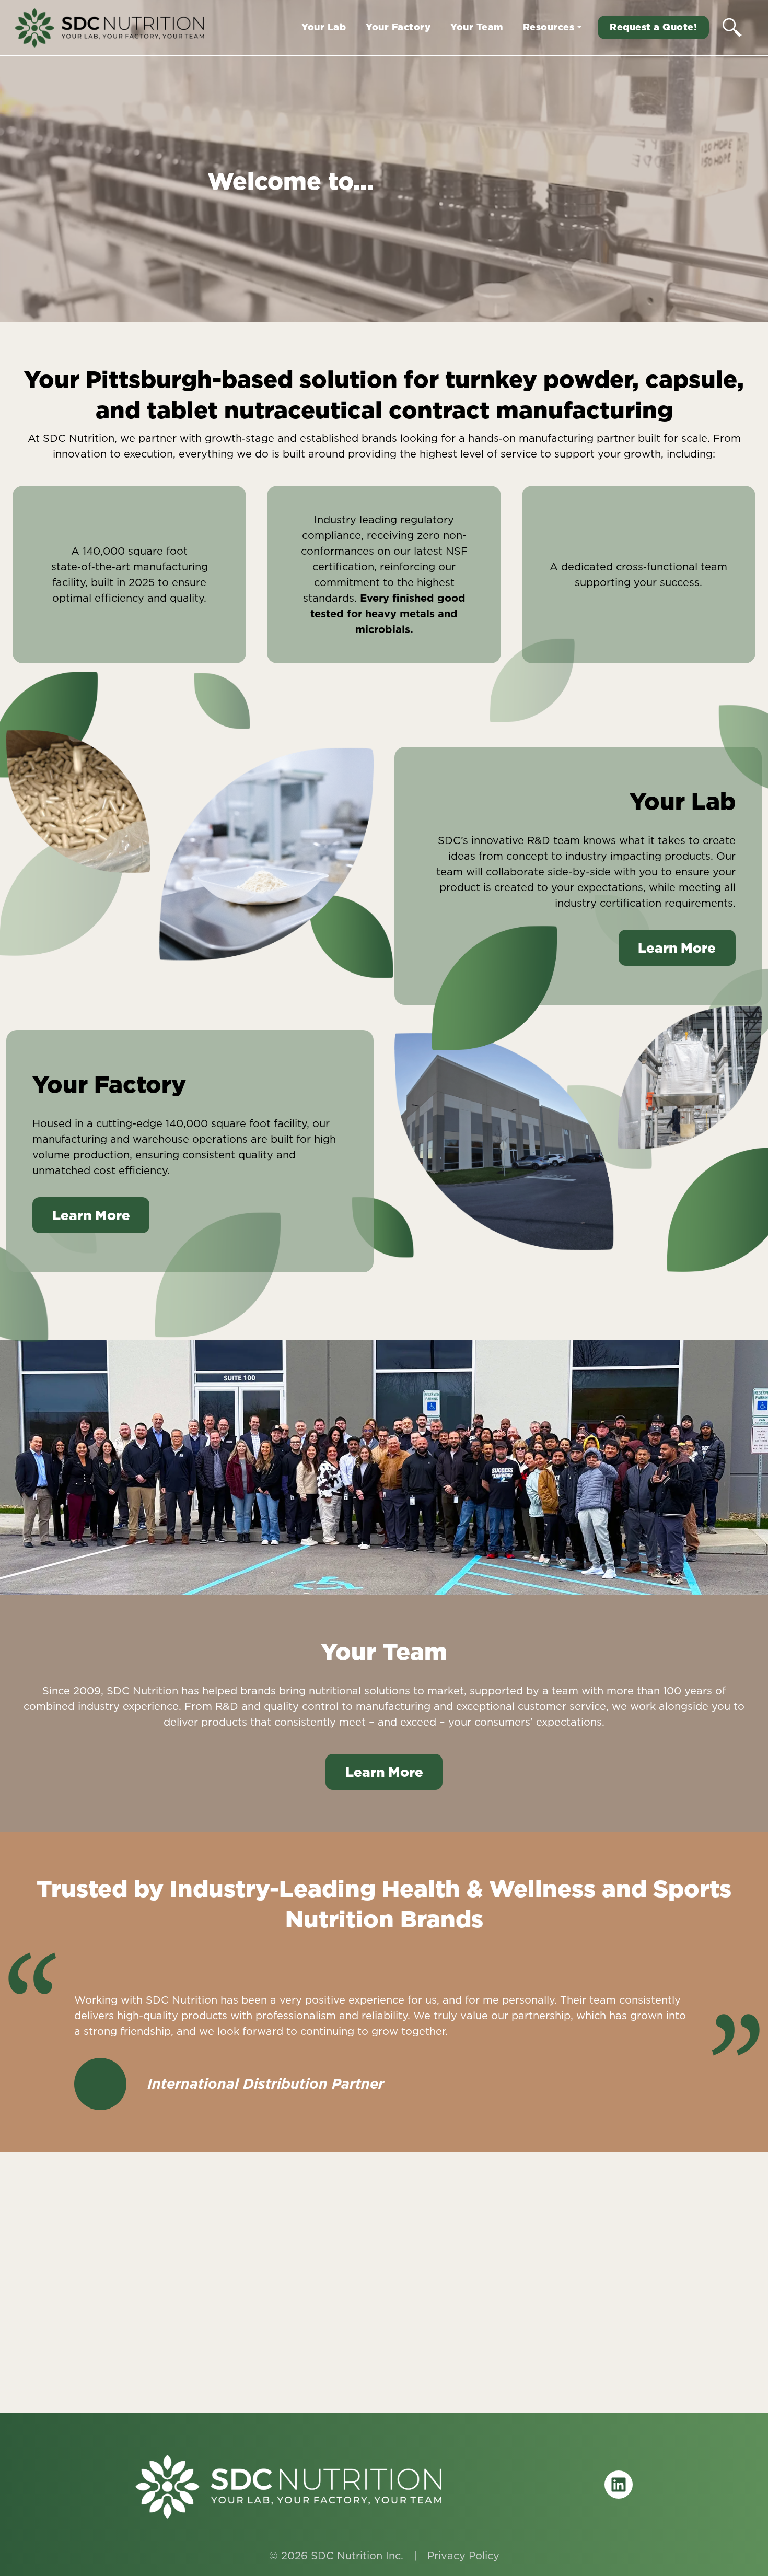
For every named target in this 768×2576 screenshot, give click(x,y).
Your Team (477, 27)
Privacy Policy (463, 2556)
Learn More (677, 948)
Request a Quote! (653, 27)
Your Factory (398, 27)
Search (732, 27)
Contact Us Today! (384, 2353)
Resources (549, 27)
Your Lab (324, 27)
